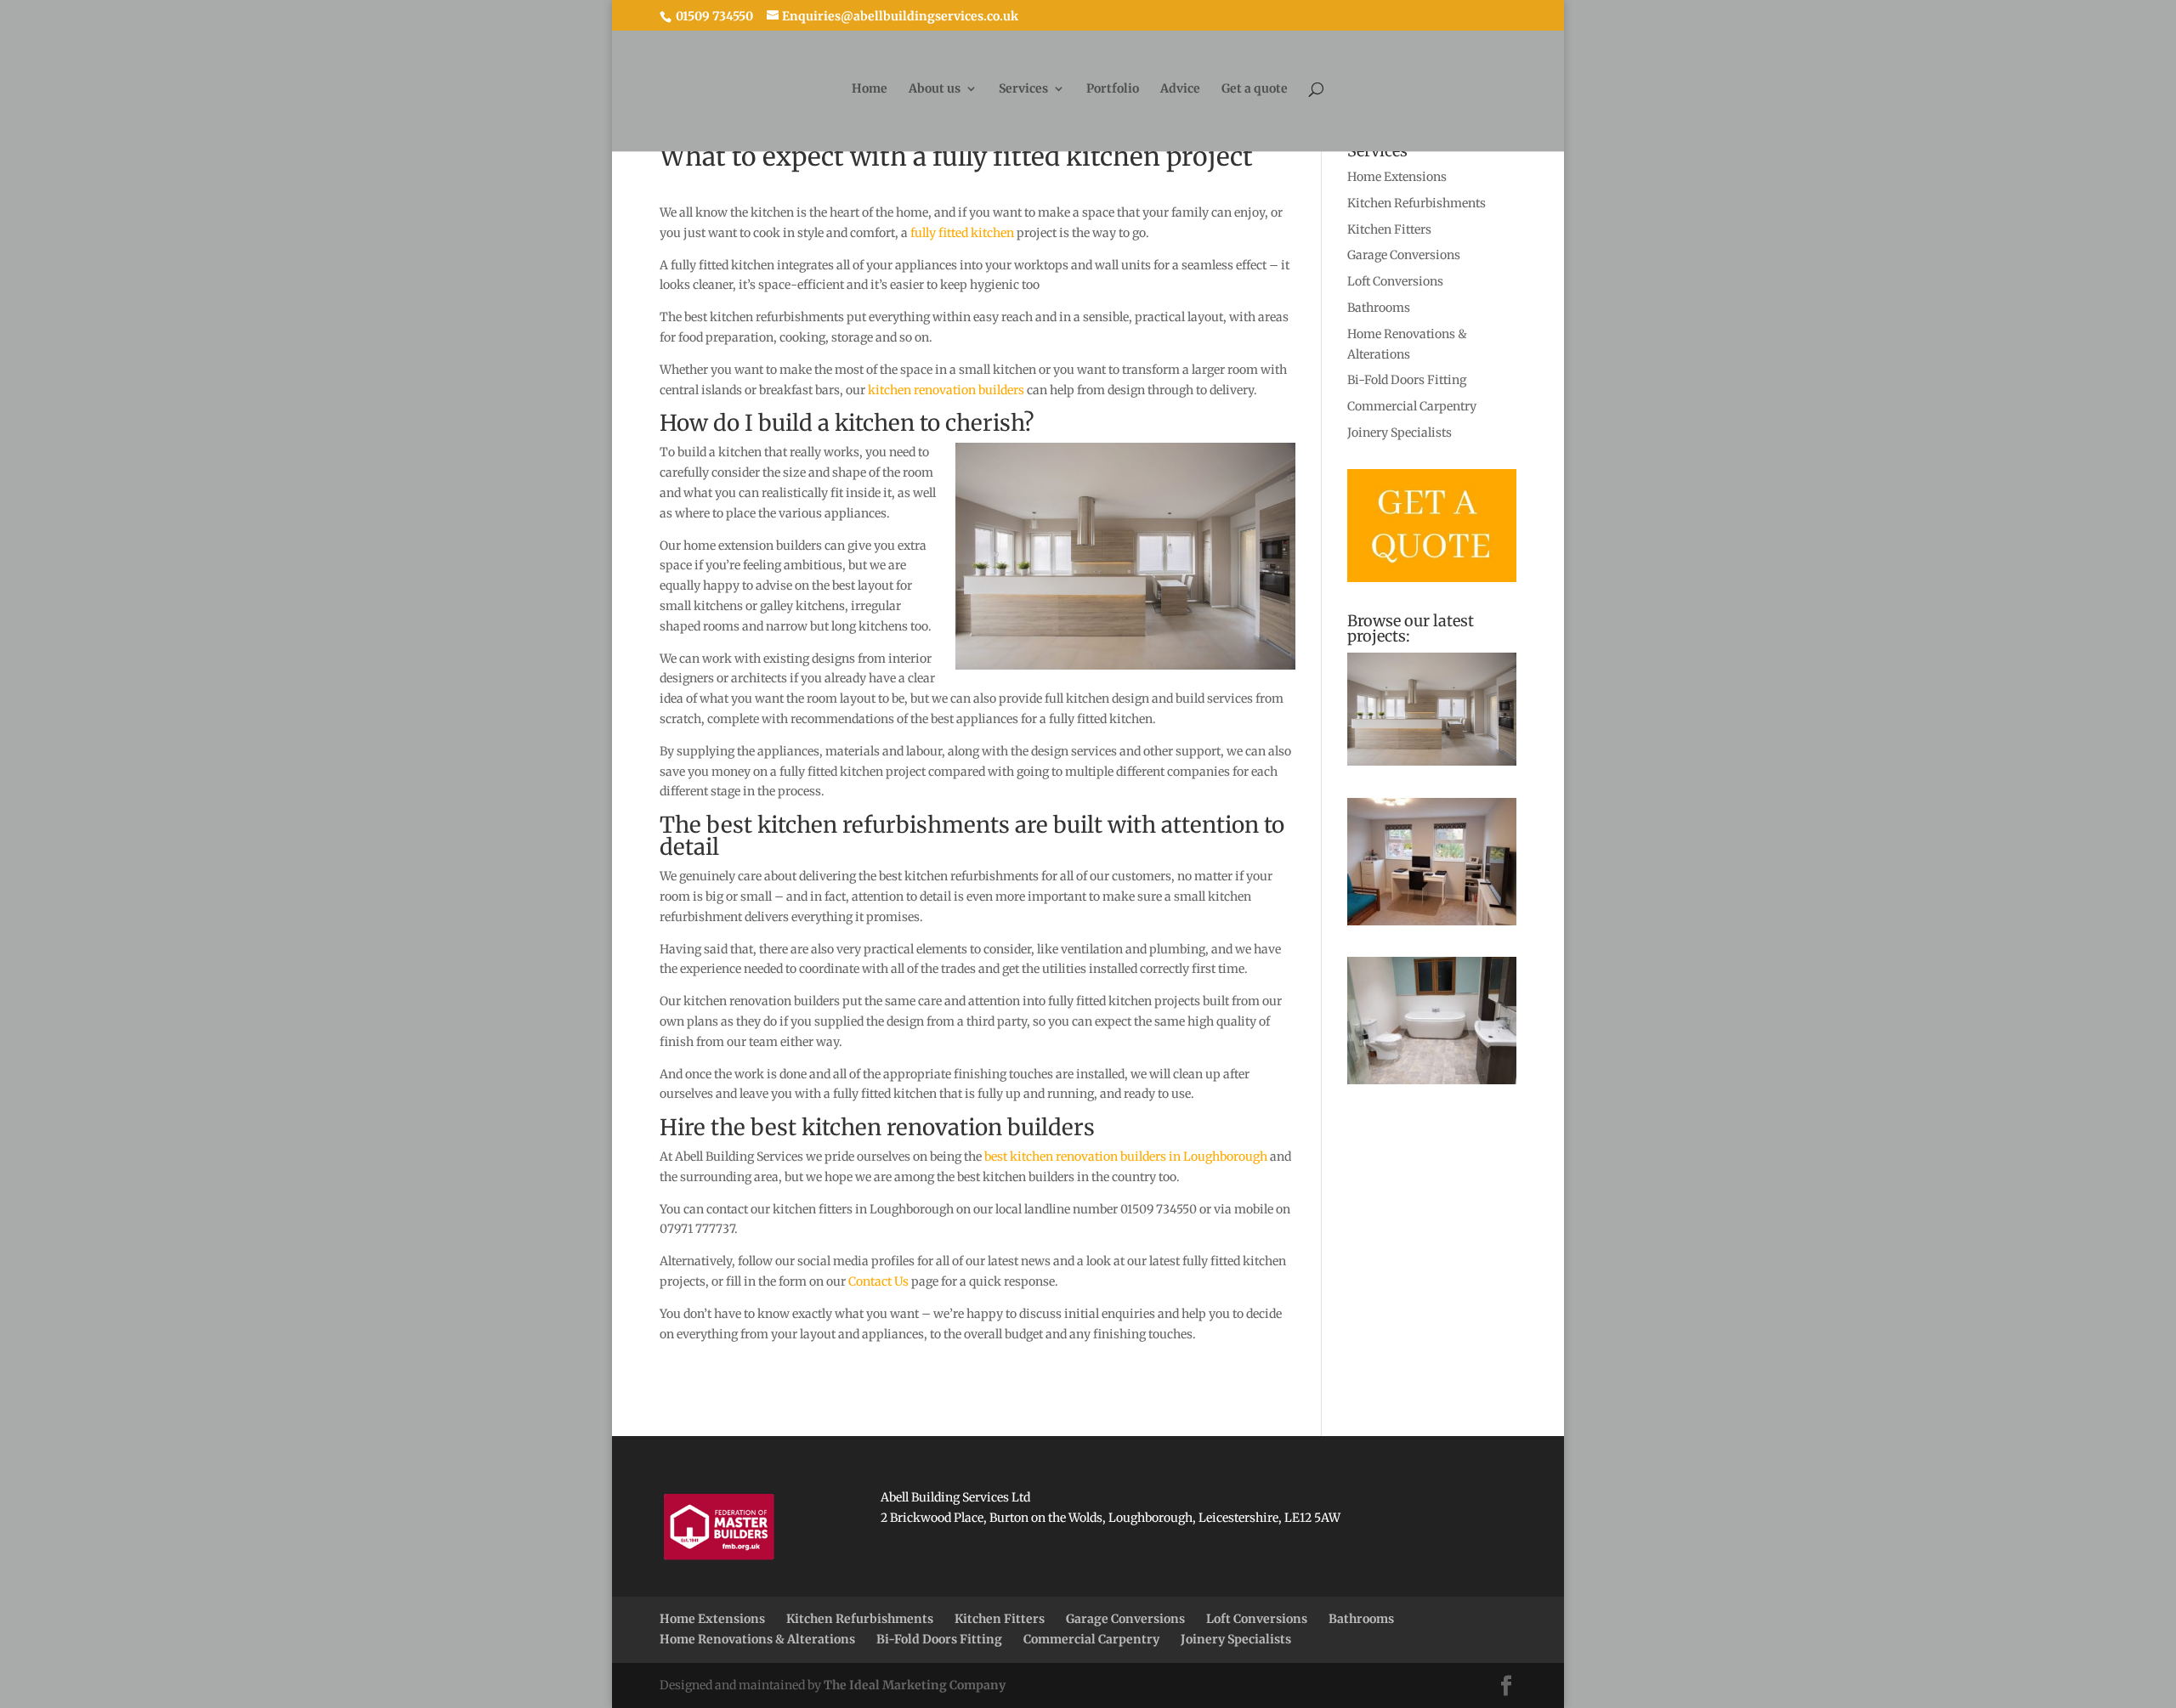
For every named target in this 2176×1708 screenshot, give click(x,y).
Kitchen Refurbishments (1417, 203)
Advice (1180, 89)
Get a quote (1255, 89)
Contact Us (878, 1281)
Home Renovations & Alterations (757, 1639)
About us (935, 89)
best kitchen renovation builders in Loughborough (1126, 1157)
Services (1023, 89)
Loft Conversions (1395, 281)
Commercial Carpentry (1412, 406)
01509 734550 (713, 16)
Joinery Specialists (1400, 433)
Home (870, 89)
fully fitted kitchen (962, 233)
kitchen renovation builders (946, 390)
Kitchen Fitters (1389, 229)
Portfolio (1113, 89)
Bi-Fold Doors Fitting (1407, 380)
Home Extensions (1397, 177)
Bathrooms (1379, 308)
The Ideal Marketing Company (915, 1685)
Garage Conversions (1404, 255)
